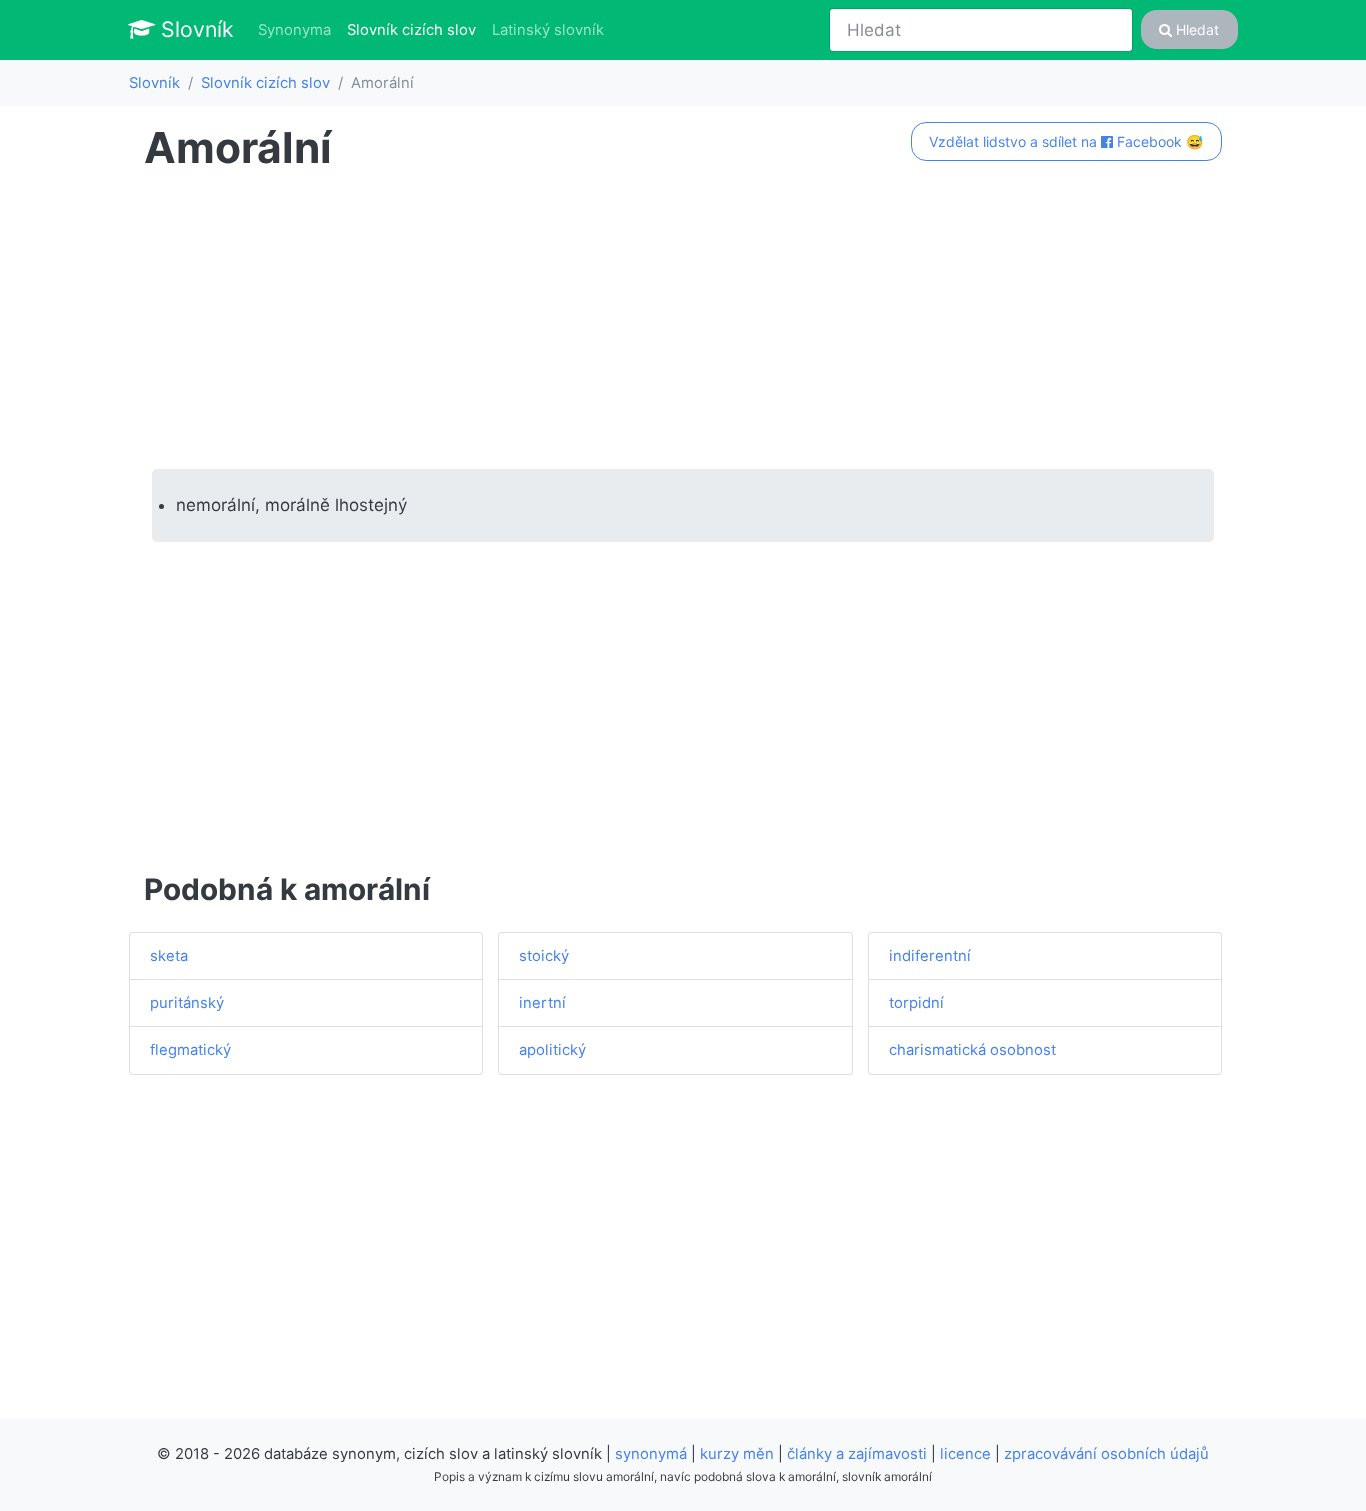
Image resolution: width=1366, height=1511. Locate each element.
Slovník (194, 29)
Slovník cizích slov (415, 29)
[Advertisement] (683, 321)
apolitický (552, 1050)
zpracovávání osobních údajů (1106, 1454)
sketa (169, 956)
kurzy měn (737, 1454)
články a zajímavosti (857, 1454)
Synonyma (294, 30)
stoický (544, 956)
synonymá (651, 1454)
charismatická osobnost (972, 1050)
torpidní (916, 1003)
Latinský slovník (548, 30)
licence (965, 1454)
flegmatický (190, 1050)
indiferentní (930, 956)
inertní (542, 1003)
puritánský (187, 1003)
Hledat (1195, 29)
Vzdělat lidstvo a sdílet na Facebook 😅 (1066, 141)
